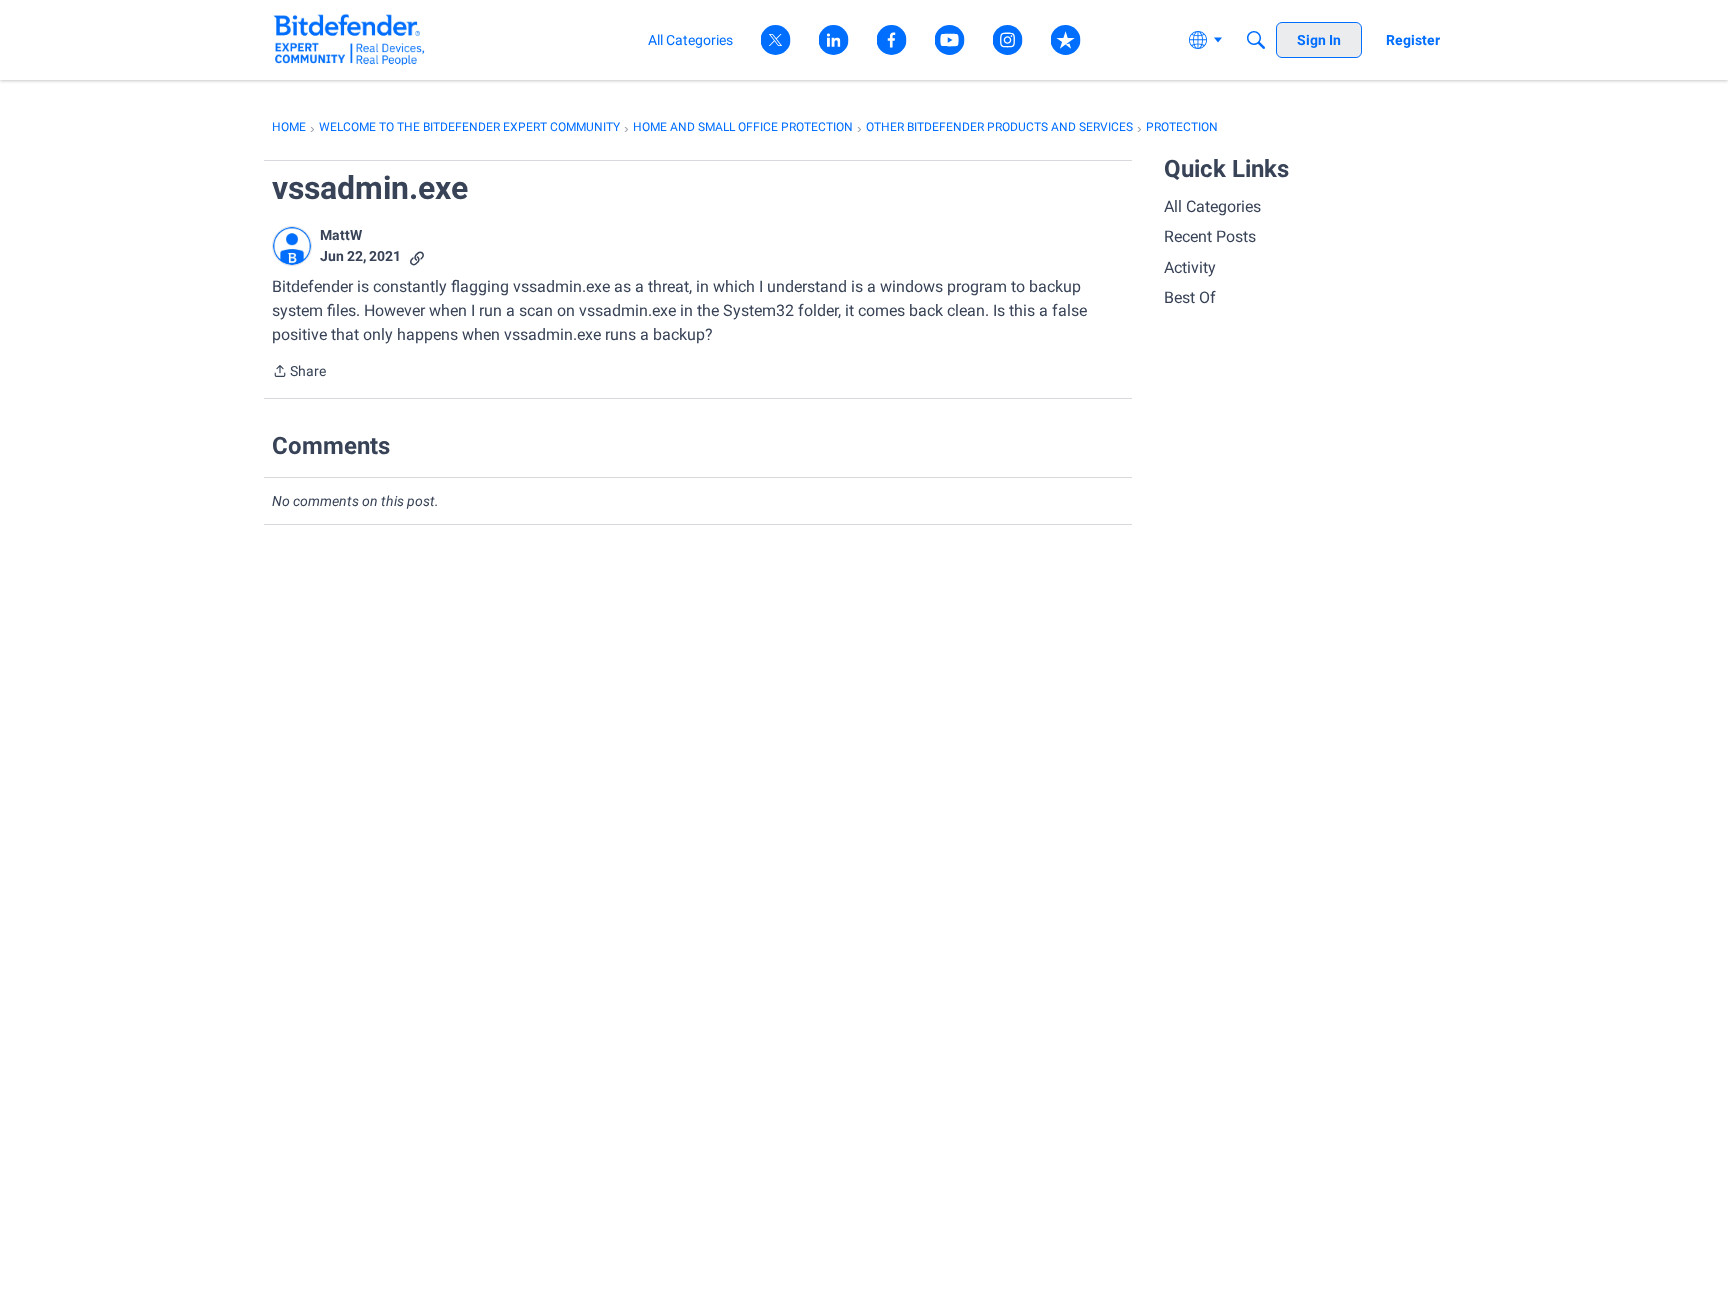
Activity (1190, 267)
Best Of (1190, 297)
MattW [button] (341, 235)
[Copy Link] (417, 256)
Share (299, 373)
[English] (349, 39)
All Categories (1212, 206)
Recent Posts (1210, 236)
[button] (292, 246)
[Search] (1256, 40)
